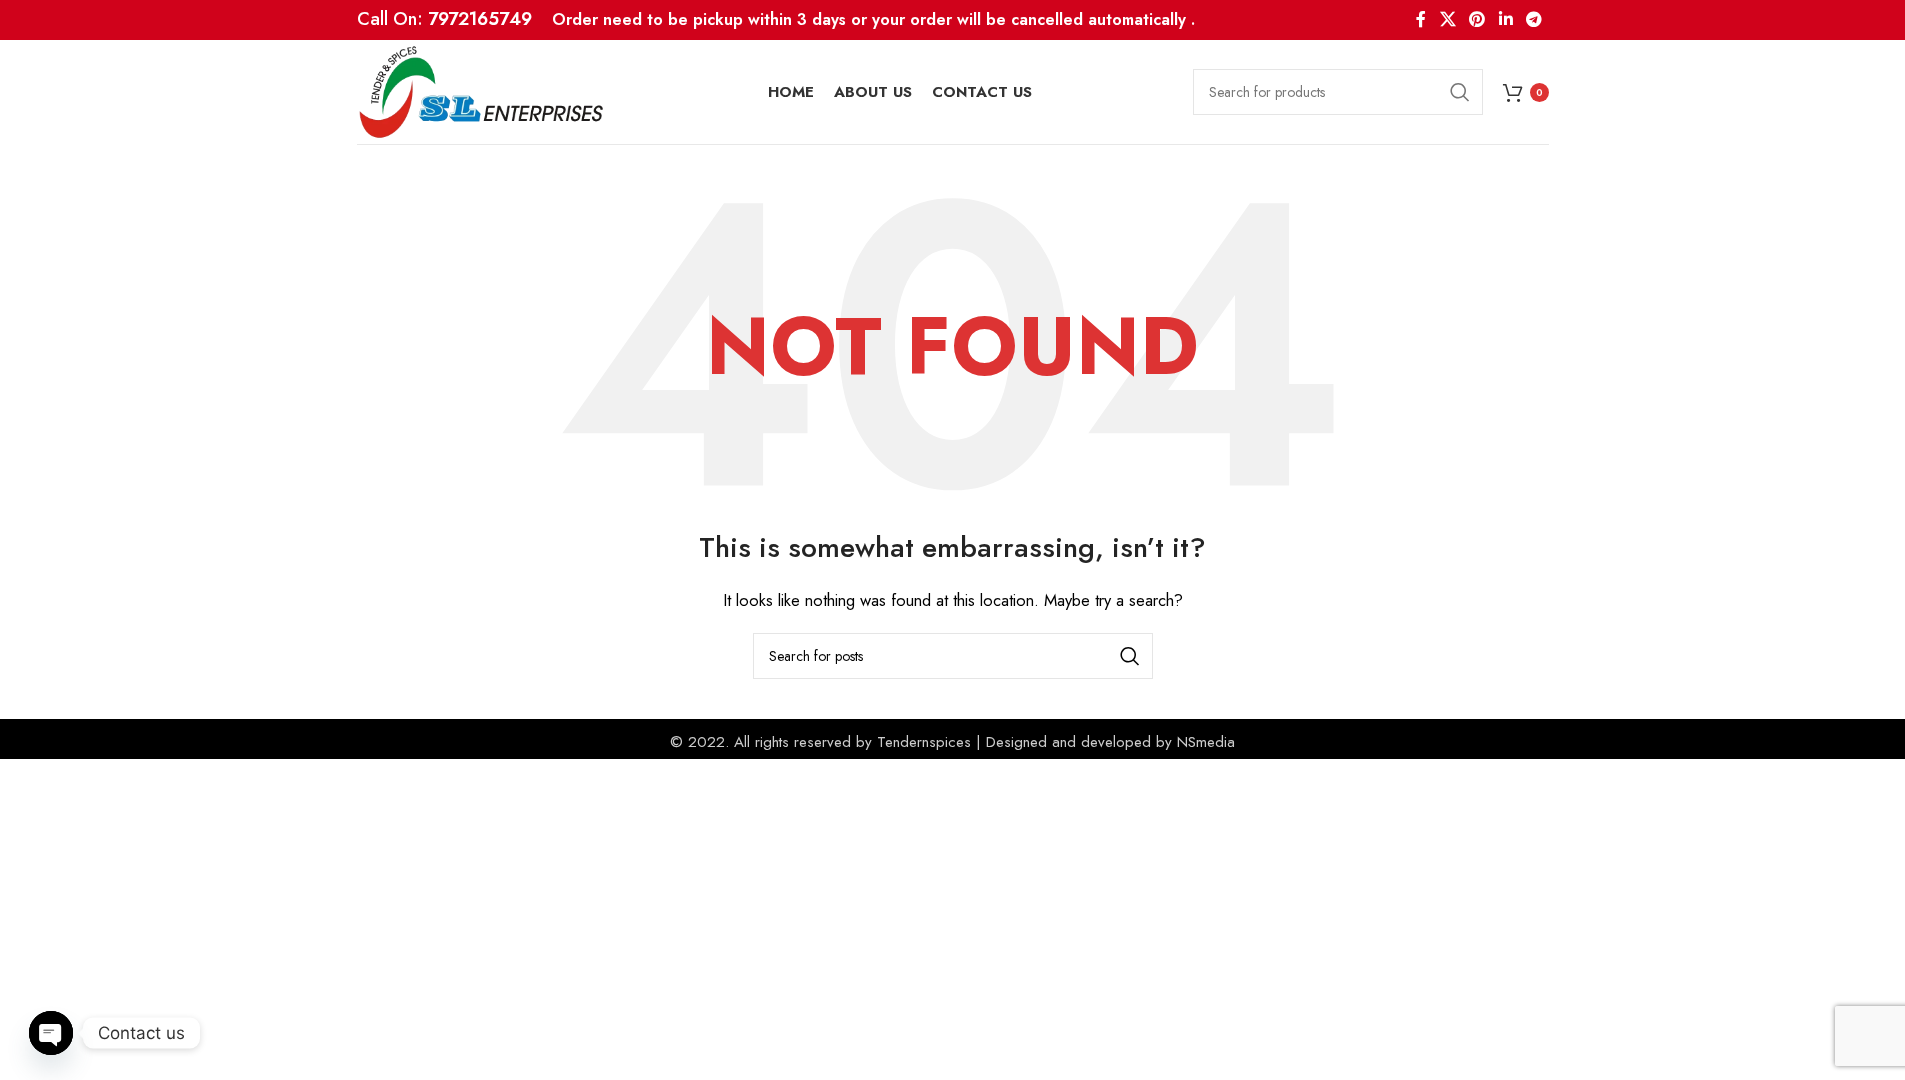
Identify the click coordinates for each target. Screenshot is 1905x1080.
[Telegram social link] (1533, 19)
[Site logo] (482, 90)
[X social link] (1447, 19)
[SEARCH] (1460, 92)
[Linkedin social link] (1505, 19)
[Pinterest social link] (1477, 19)
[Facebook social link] (1421, 19)
